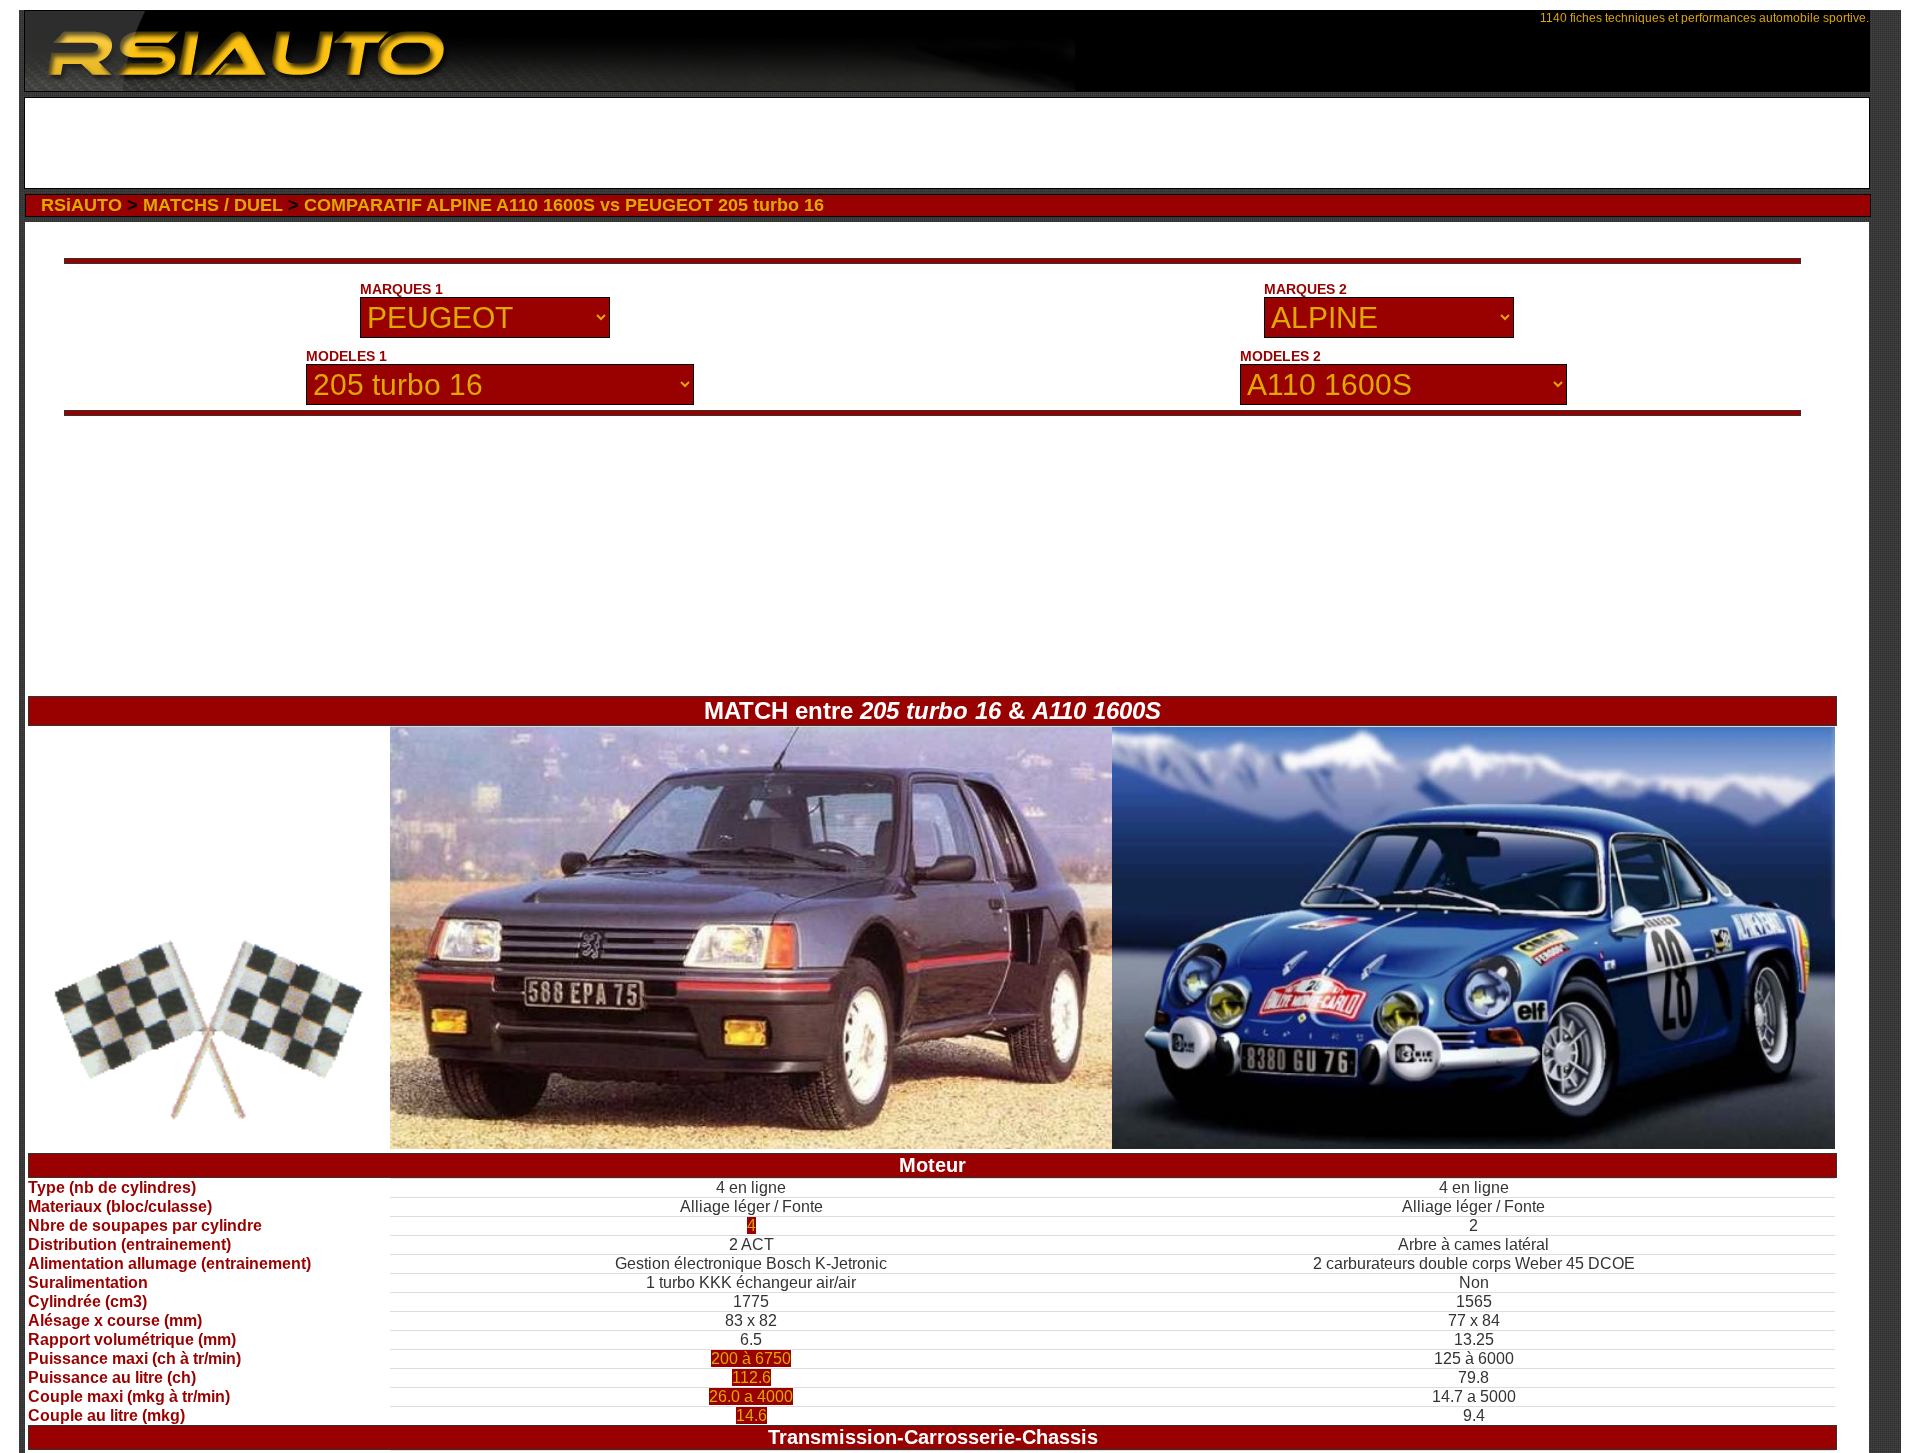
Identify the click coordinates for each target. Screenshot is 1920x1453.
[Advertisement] (947, 143)
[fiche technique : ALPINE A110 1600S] (1473, 1143)
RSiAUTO (81, 205)
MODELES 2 (1280, 356)
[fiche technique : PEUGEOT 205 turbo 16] (751, 1143)
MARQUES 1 (401, 289)
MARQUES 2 (1305, 289)
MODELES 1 (346, 356)
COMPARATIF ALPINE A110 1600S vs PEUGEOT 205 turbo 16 (564, 205)
